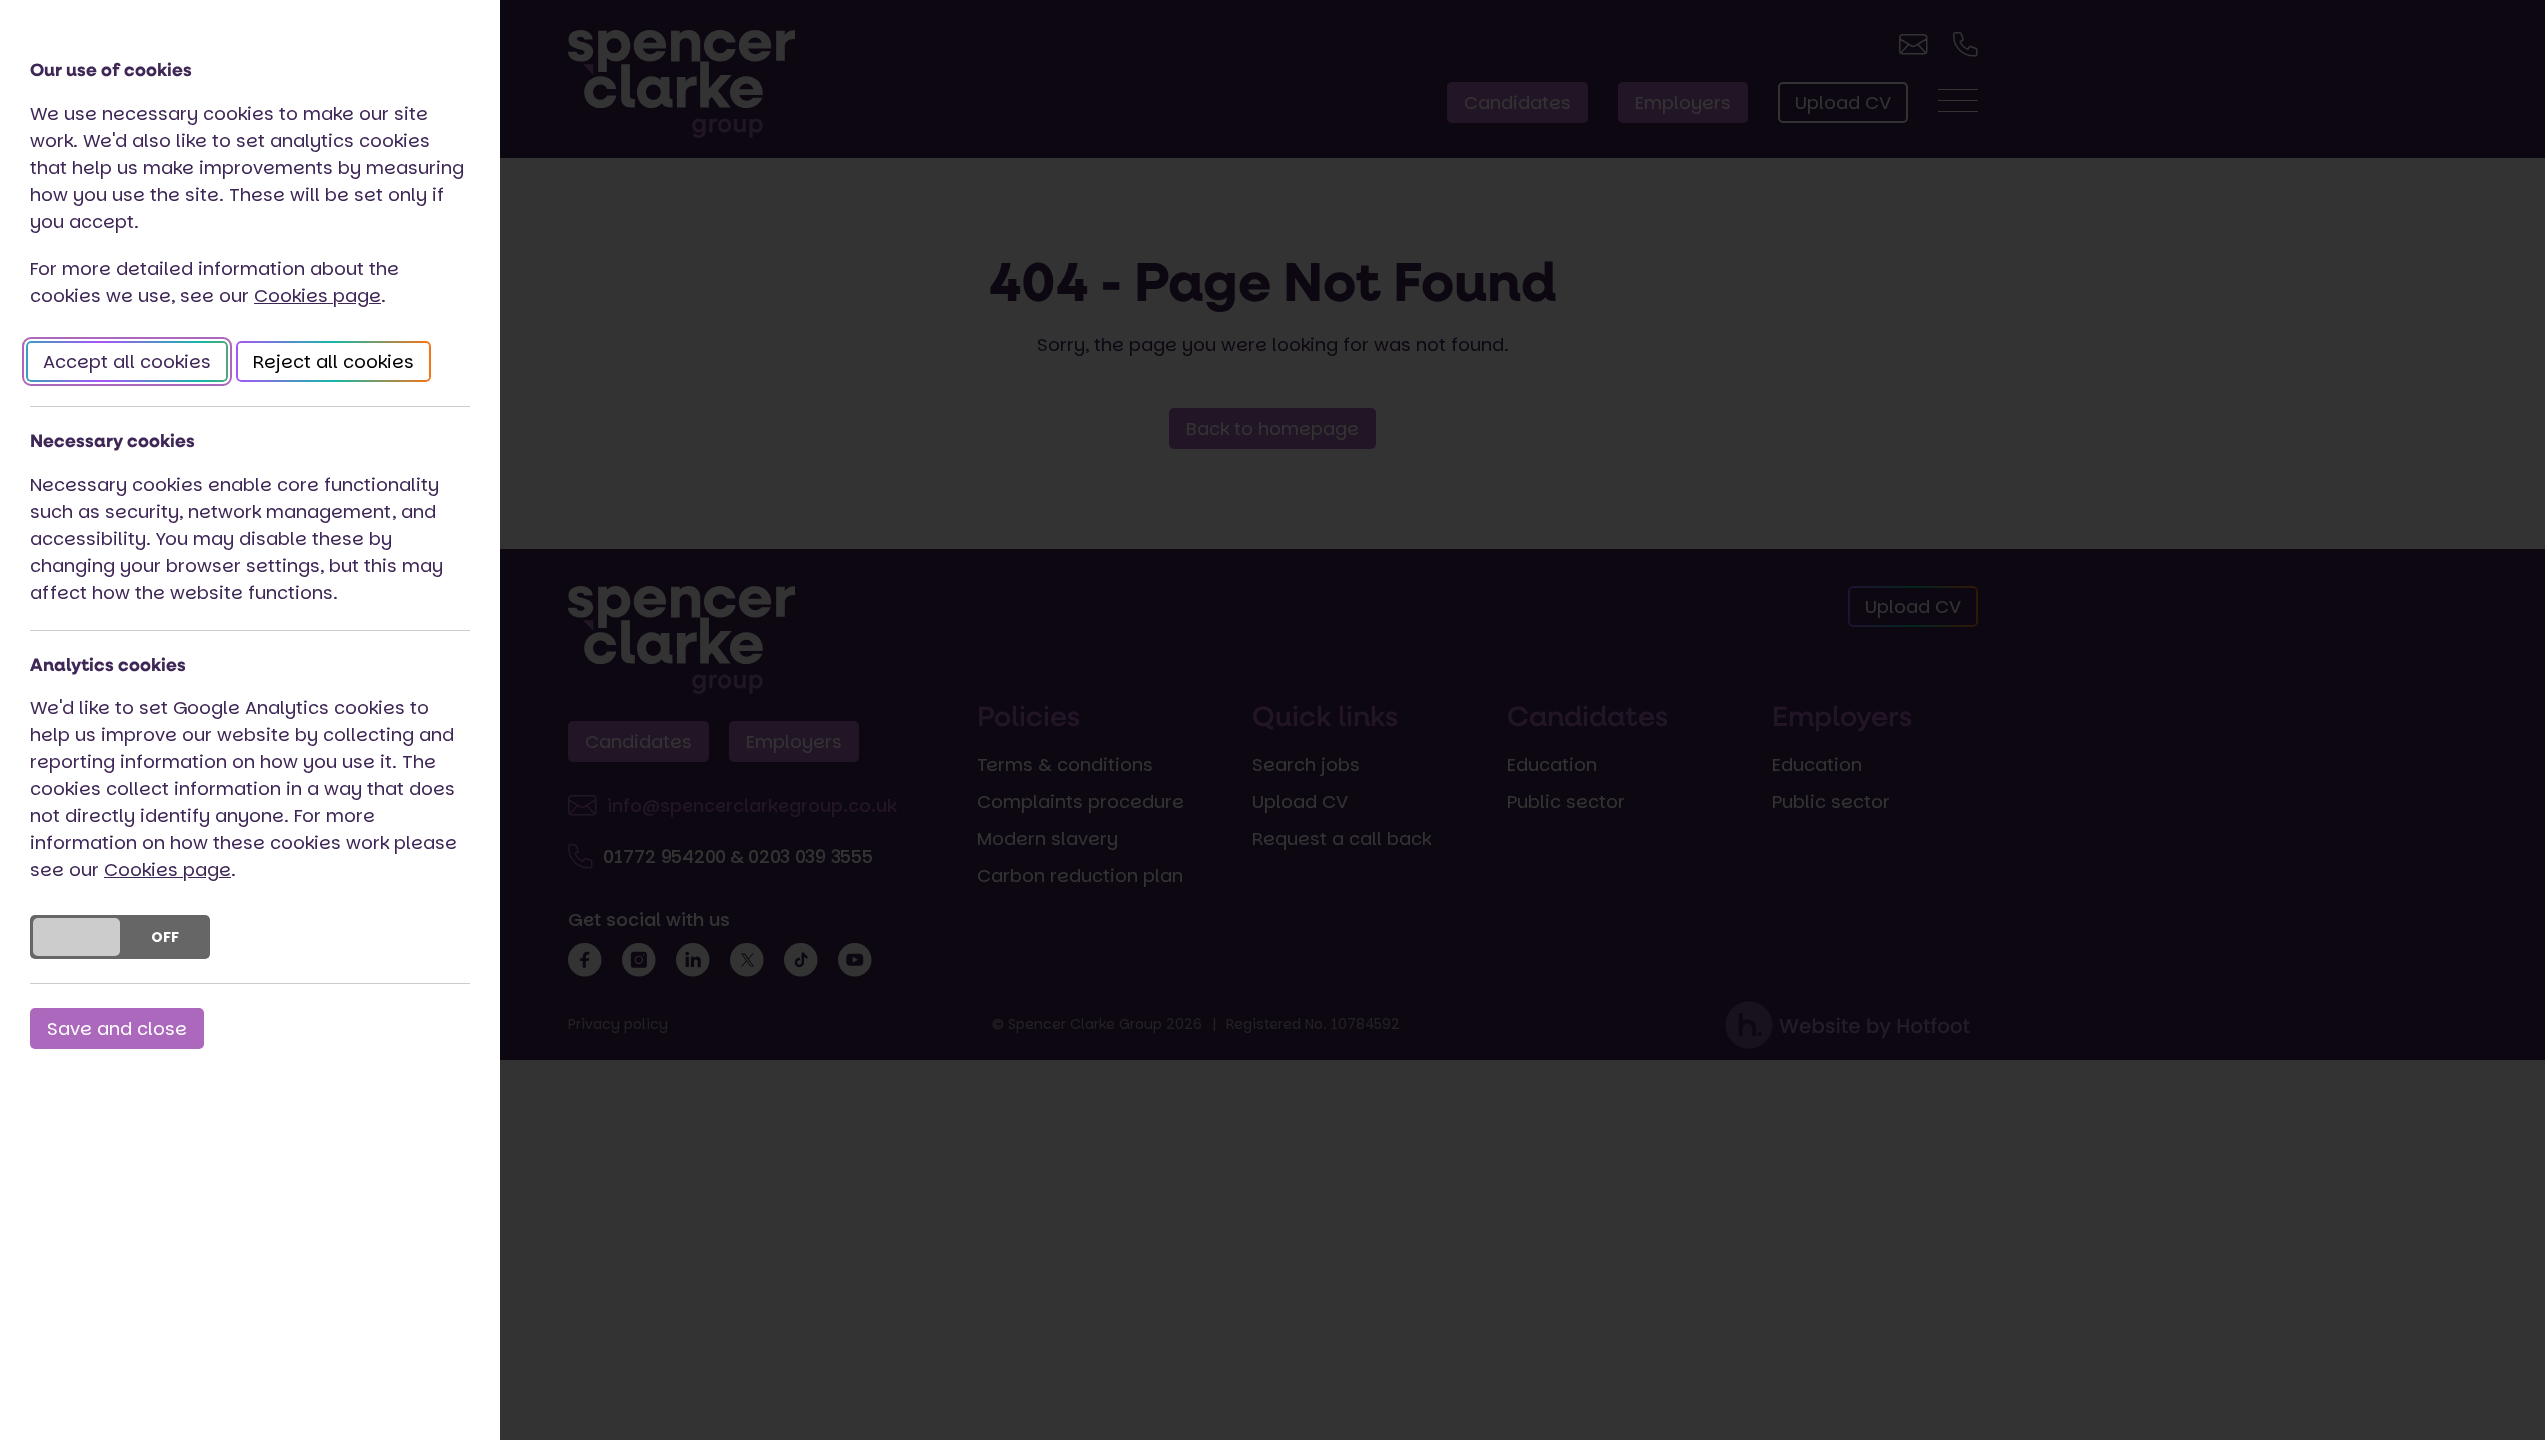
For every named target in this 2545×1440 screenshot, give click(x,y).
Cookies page (317, 295)
